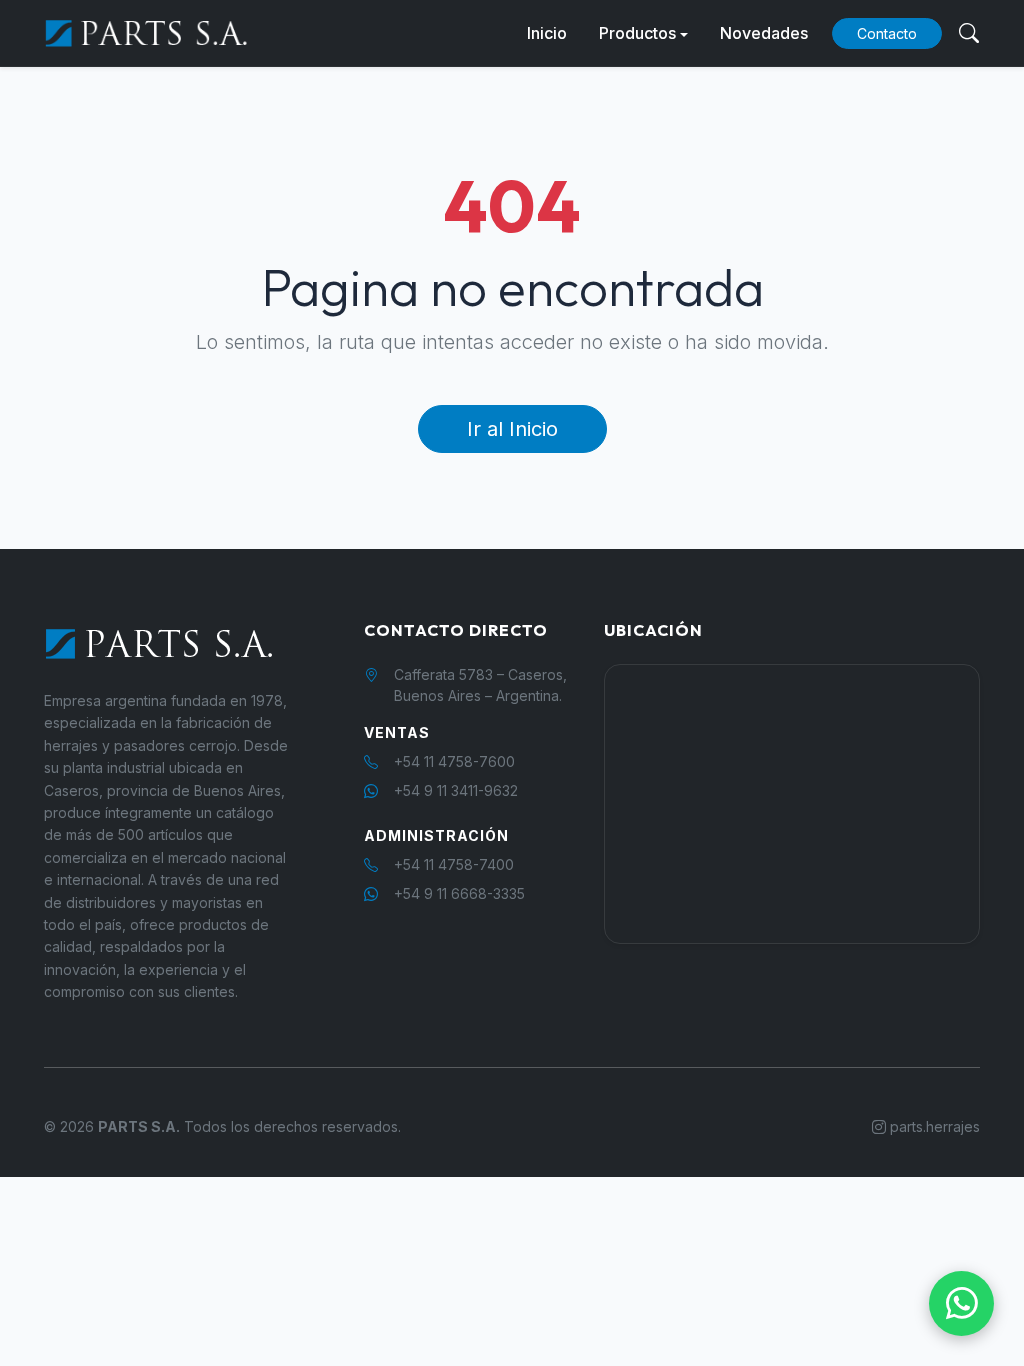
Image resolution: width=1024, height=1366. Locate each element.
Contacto (887, 33)
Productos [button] (637, 33)
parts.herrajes (933, 1126)
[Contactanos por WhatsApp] (961, 1303)
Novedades (764, 33)
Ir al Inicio (512, 429)
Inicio (547, 33)
